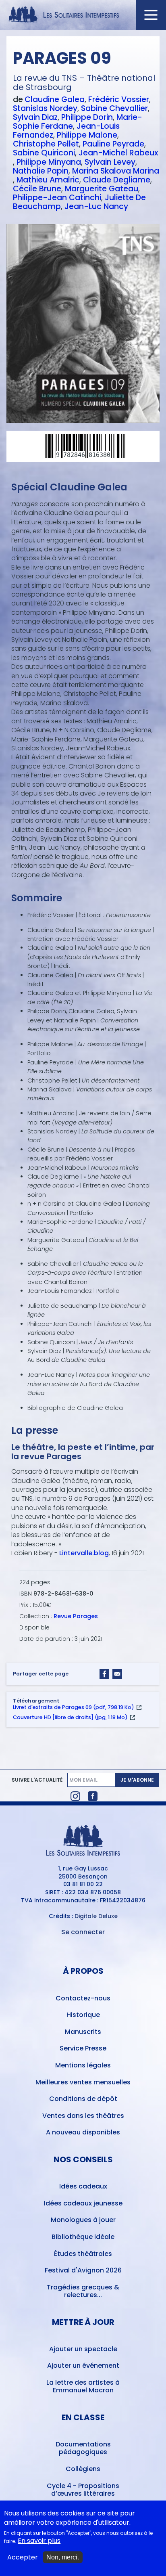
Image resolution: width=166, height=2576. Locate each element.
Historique (83, 2015)
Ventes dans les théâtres (83, 2116)
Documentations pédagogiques (83, 2448)
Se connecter (83, 1932)
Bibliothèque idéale (83, 2237)
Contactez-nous (83, 1998)
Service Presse (83, 2048)
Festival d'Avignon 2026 (83, 2270)
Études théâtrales (83, 2254)
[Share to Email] (117, 1674)
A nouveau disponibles (83, 2132)
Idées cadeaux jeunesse (83, 2203)
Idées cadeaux (83, 2186)
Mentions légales (83, 2065)
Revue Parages (76, 1616)
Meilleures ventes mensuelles (83, 2082)
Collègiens (83, 2469)
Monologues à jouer (83, 2220)
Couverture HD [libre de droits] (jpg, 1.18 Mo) (70, 1717)
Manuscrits (83, 2032)
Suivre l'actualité (37, 1780)
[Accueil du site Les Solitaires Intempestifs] (83, 15)
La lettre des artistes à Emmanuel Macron (83, 2386)
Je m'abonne (137, 1780)
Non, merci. (63, 2557)
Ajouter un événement (83, 2366)
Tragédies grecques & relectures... (83, 2291)
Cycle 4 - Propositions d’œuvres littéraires (83, 2490)
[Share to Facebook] (104, 1674)
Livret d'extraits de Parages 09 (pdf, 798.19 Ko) (74, 1707)
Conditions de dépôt (83, 2099)
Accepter (23, 2557)
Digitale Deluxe (96, 1916)
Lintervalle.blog (84, 1553)
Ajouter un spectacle (83, 2349)
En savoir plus (39, 2541)
